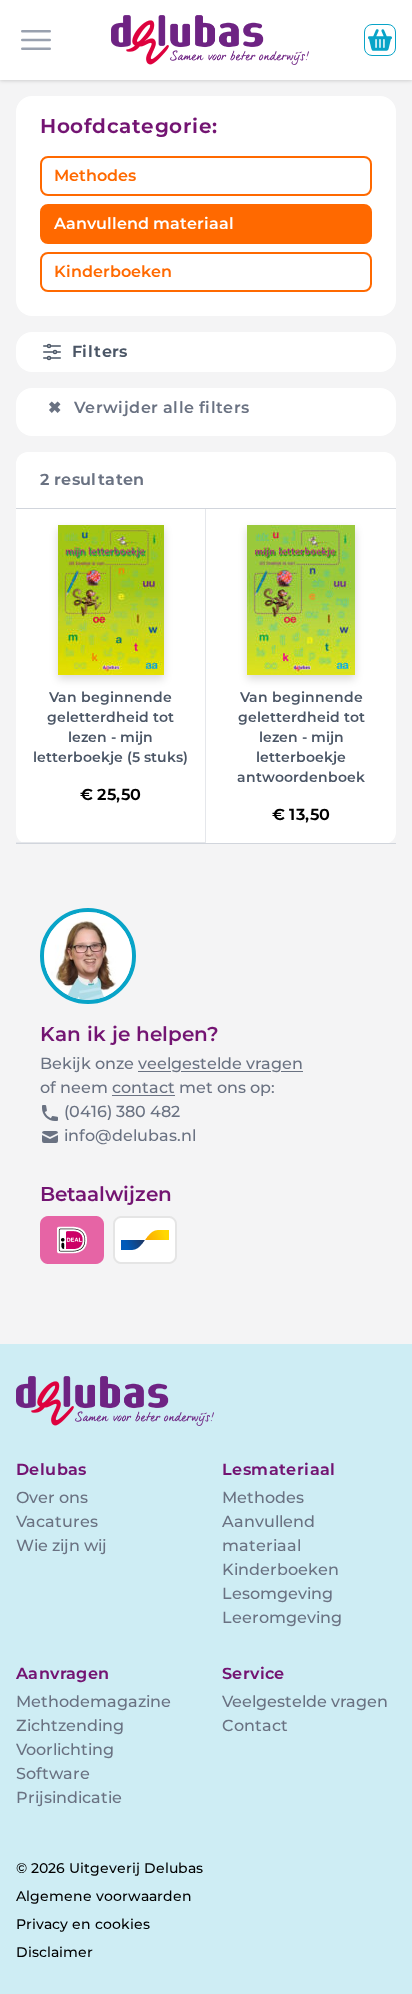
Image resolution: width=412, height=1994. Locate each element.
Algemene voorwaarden (104, 1896)
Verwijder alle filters (149, 407)
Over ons (52, 1497)
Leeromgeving (282, 1617)
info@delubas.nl (130, 1135)
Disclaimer (54, 1952)
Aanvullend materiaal (144, 223)
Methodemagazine (93, 1701)
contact (143, 1087)
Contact (255, 1725)
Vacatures (57, 1521)
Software (53, 1773)
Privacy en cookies (83, 1924)
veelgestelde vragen (220, 1063)
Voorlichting (65, 1749)
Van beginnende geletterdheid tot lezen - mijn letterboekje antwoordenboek (301, 737)
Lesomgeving (277, 1593)
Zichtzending (70, 1725)
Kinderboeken (113, 271)
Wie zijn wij (61, 1545)
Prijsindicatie (69, 1797)
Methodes (95, 175)
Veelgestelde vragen (305, 1701)
